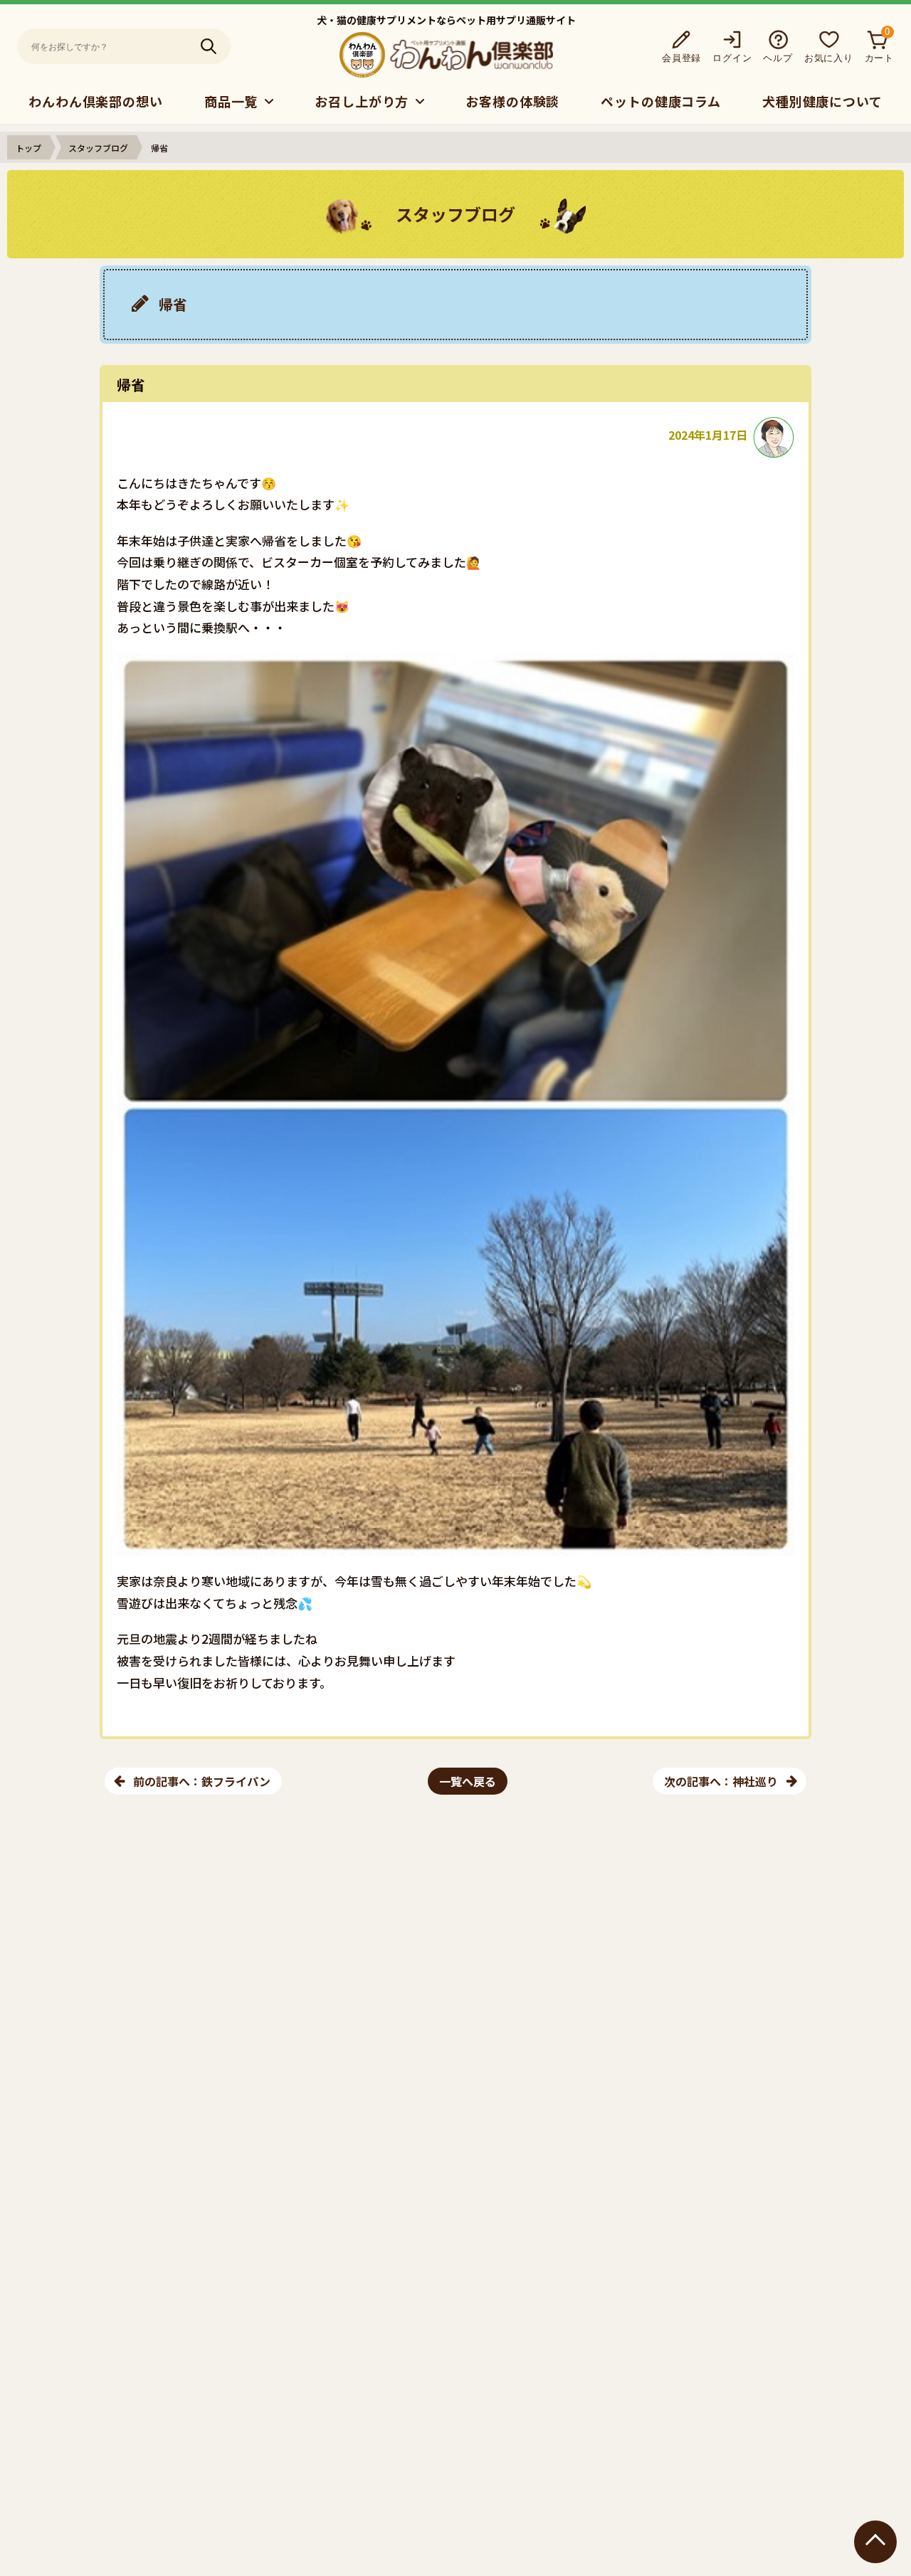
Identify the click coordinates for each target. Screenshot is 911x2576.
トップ (28, 148)
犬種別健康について (822, 101)
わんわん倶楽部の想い (96, 101)
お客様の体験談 (512, 101)
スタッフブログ (98, 148)
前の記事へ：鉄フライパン (202, 1781)
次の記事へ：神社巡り (721, 1781)
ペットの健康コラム (661, 101)
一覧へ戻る (468, 1781)
